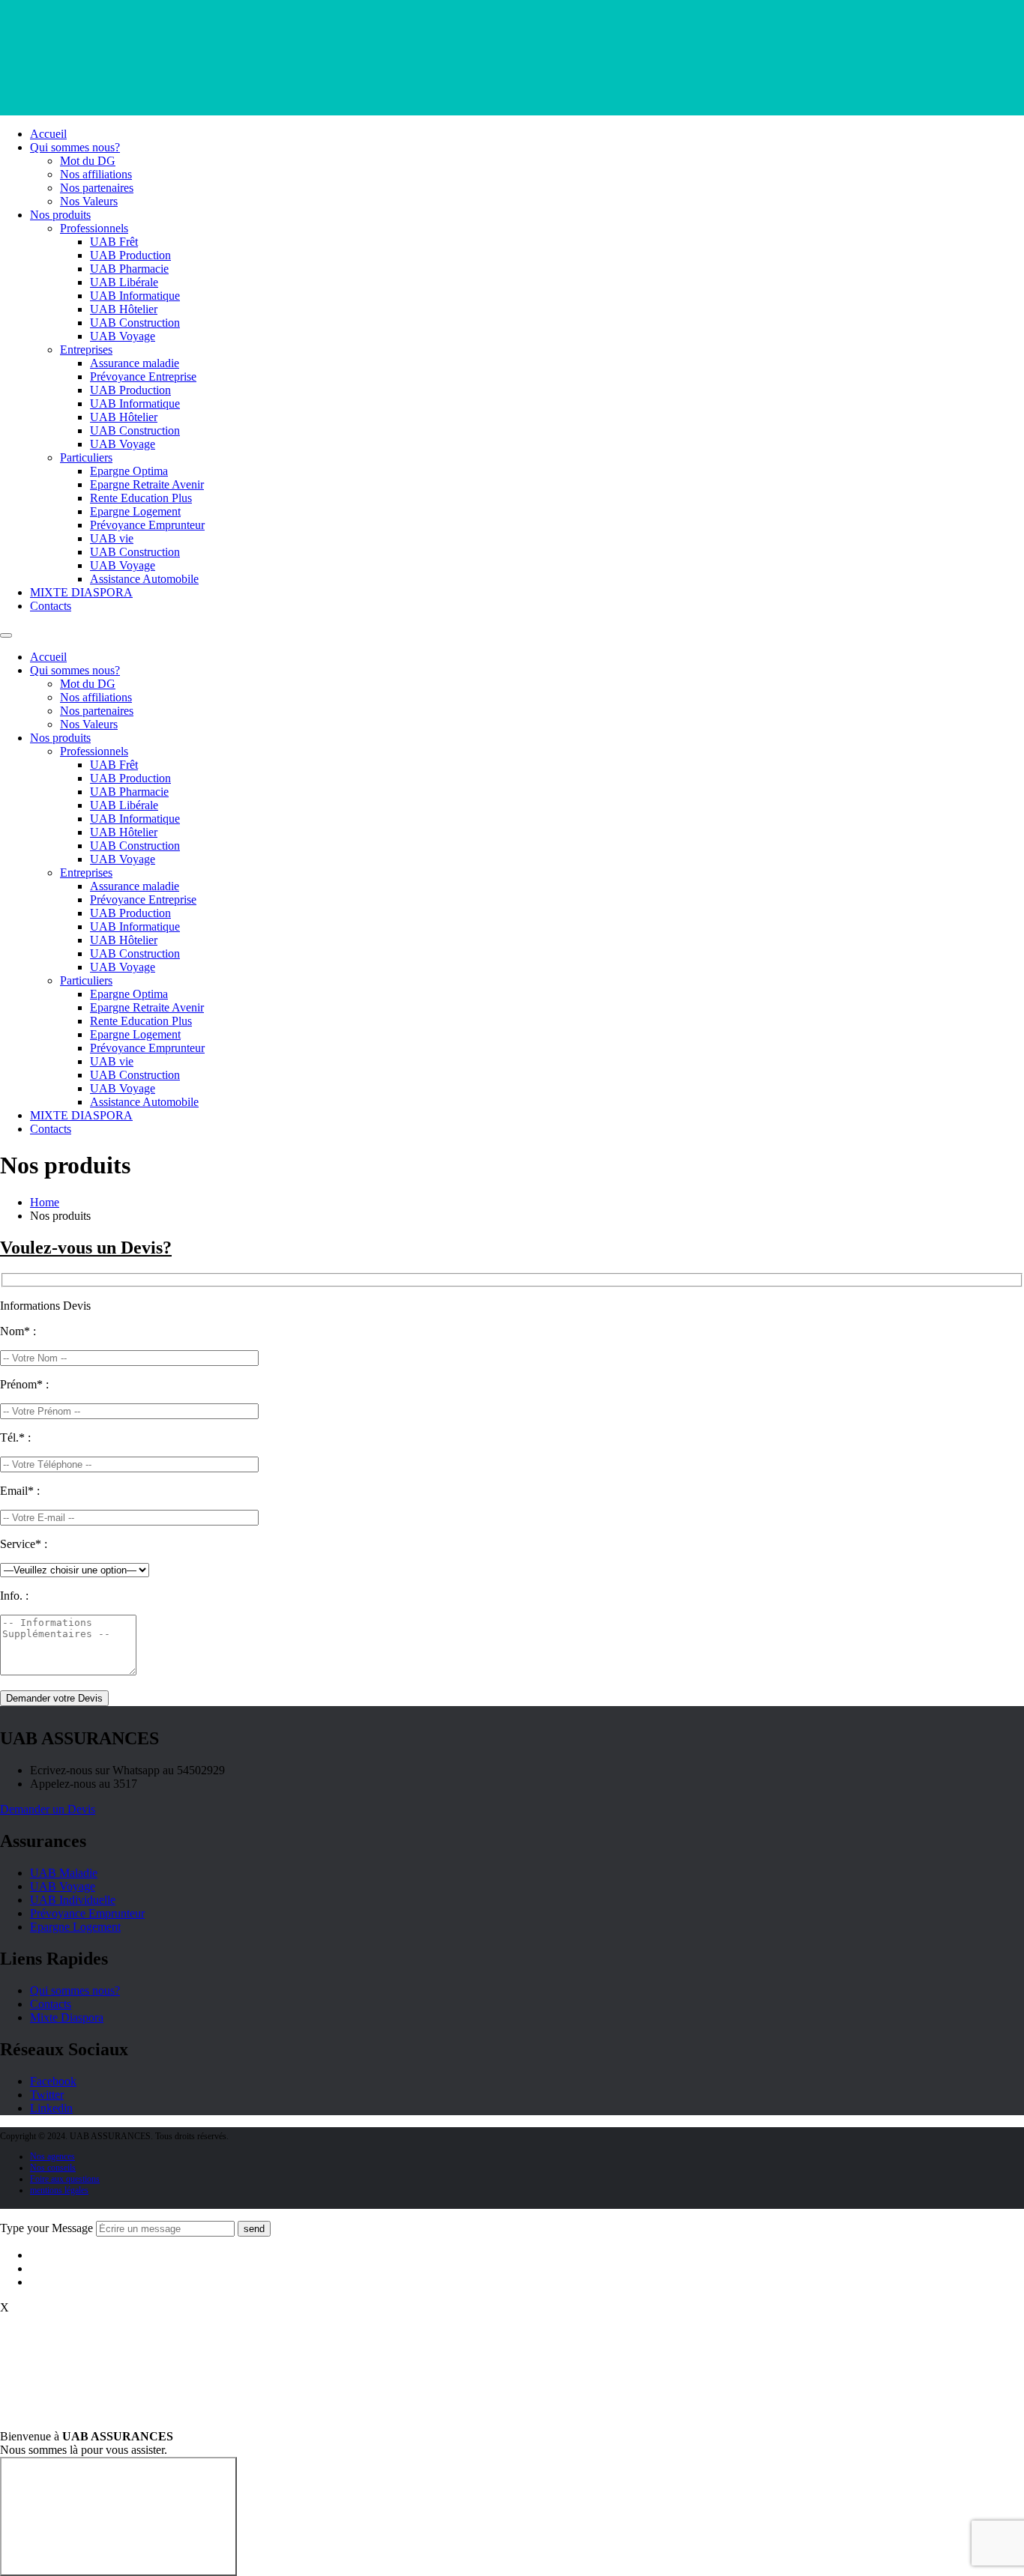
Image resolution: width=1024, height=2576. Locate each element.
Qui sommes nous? (75, 147)
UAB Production (130, 255)
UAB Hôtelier (124, 309)
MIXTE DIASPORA (81, 592)
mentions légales (59, 2190)
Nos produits (60, 215)
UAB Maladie (64, 1873)
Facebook (53, 2081)
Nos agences (52, 2156)
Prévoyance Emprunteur (147, 525)
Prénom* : (24, 1384)
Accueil (48, 134)
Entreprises (86, 350)
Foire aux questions (65, 2179)
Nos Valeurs (89, 201)
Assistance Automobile (144, 579)
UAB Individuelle (73, 1900)
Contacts (51, 606)
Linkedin (51, 2108)
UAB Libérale (124, 282)
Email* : (20, 1491)
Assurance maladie (135, 363)
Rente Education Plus (141, 498)
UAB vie (112, 538)
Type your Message (46, 2228)
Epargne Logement (135, 511)
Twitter (47, 2095)
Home (45, 1202)
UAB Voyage (123, 336)
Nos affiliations (96, 174)
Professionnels (94, 228)
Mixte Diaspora (67, 2017)
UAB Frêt (114, 242)
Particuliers (86, 457)
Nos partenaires (97, 188)
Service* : (24, 1544)
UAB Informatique (135, 296)
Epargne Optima (129, 471)
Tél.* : (15, 1437)
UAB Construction (135, 323)
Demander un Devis (48, 1809)
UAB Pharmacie (129, 269)
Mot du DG (88, 161)
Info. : (14, 1596)
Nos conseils (53, 2168)
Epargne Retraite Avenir (147, 484)
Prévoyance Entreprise (143, 377)
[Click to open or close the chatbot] (118, 2516)
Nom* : (18, 1331)
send (254, 2229)
